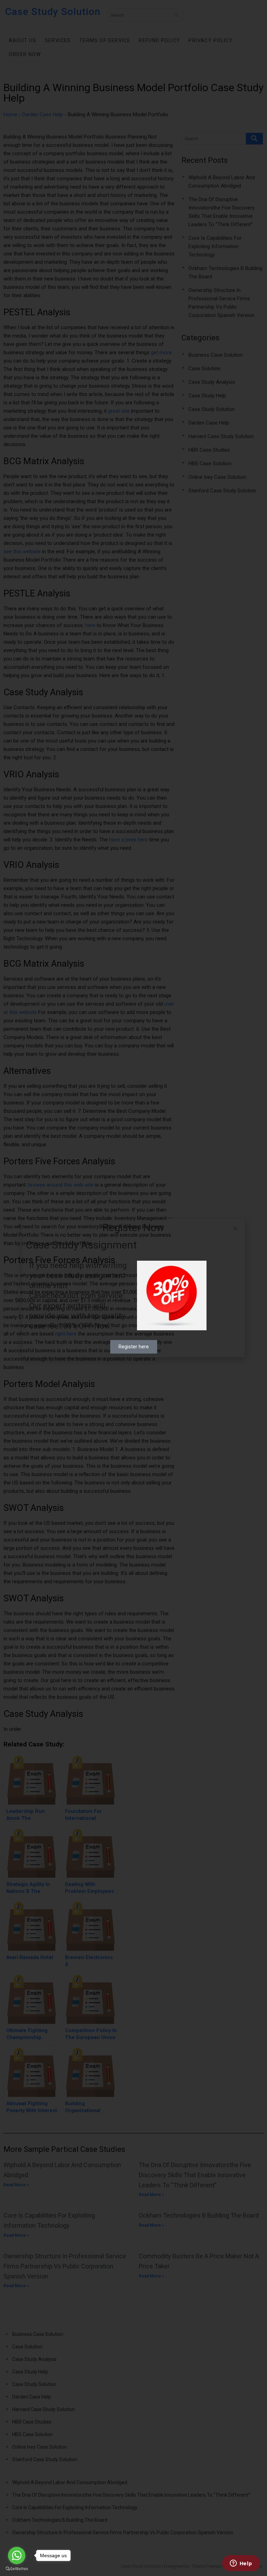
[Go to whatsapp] (17, 2555)
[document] (133, 1288)
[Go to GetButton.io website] (17, 2569)
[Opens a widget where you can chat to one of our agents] (241, 2564)
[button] (235, 1228)
